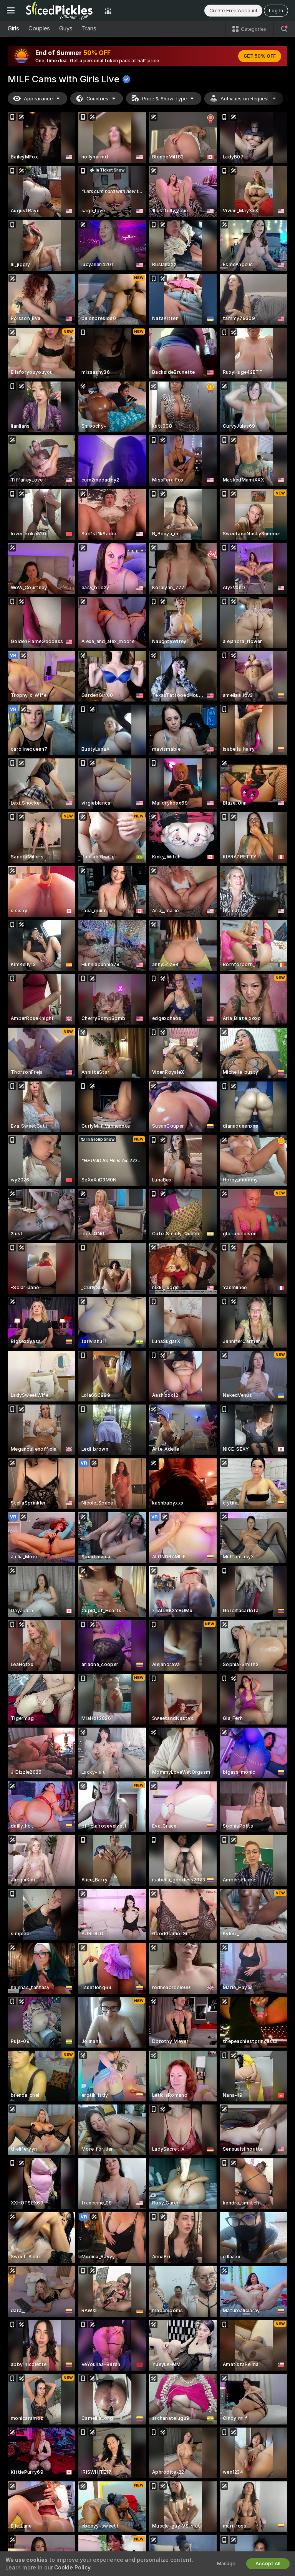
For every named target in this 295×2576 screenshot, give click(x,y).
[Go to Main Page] (60, 10)
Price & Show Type (164, 99)
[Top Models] (108, 10)
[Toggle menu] (11, 10)
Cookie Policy (72, 2568)
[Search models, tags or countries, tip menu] (284, 29)
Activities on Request (245, 99)
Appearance (38, 99)
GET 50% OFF (260, 56)
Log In (276, 11)
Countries (97, 99)
